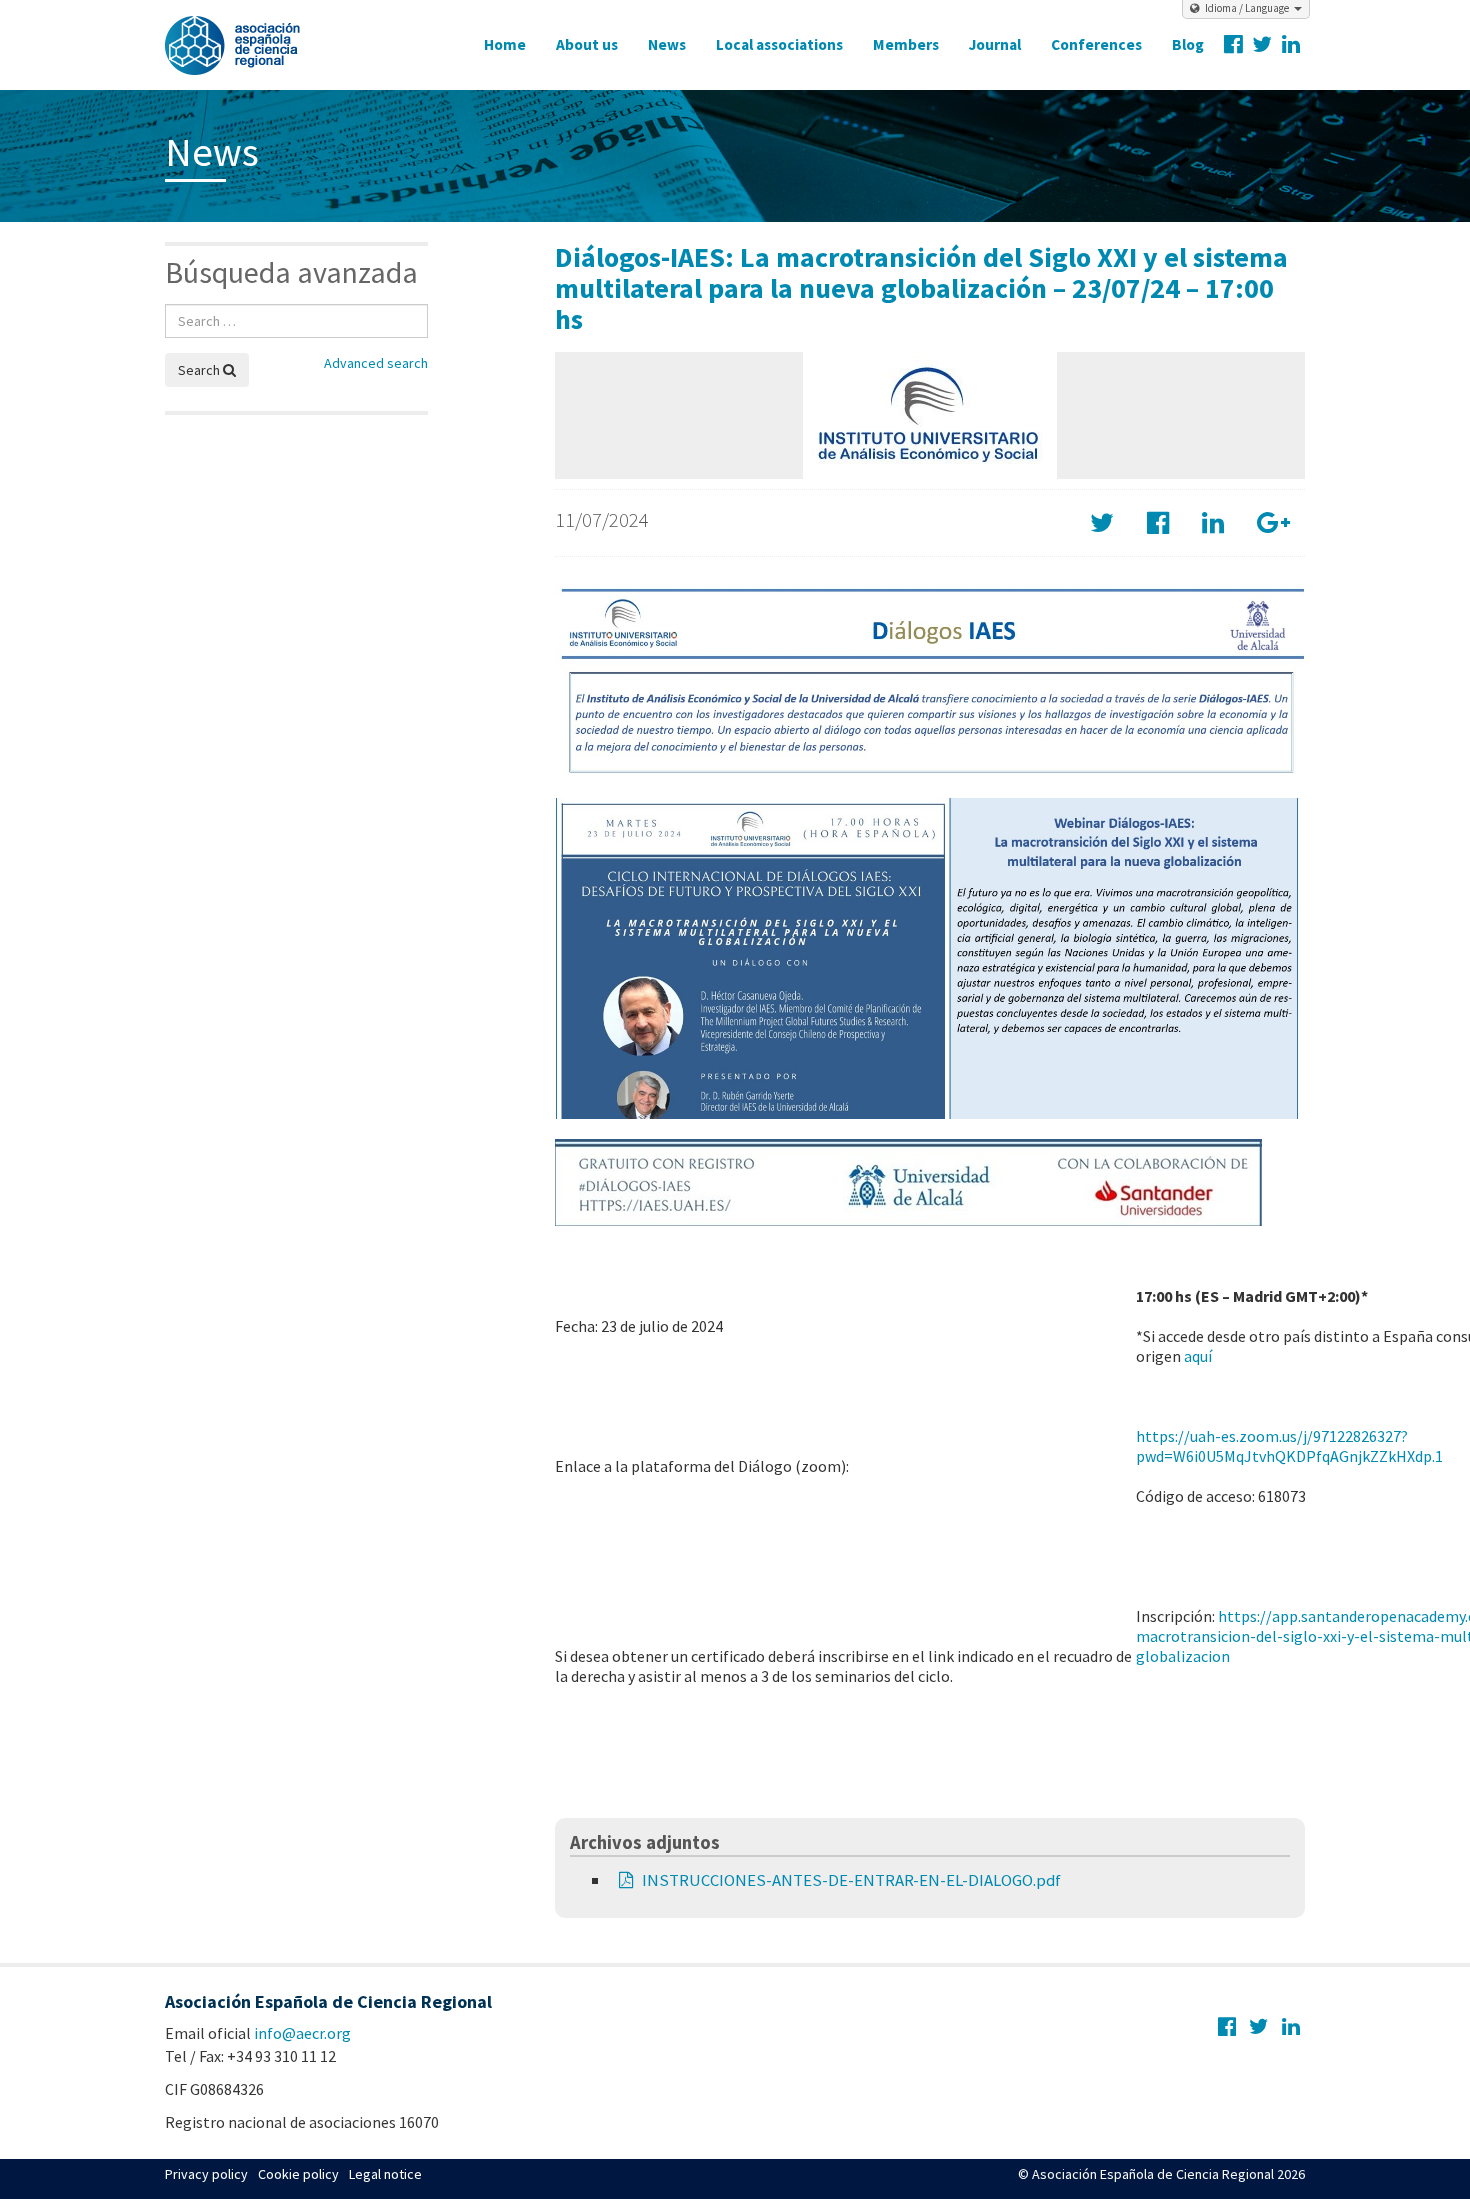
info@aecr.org (302, 2033)
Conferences (1096, 44)
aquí (1198, 1356)
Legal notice (385, 2174)
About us (587, 44)
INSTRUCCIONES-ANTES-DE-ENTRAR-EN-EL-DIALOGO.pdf (851, 1880)
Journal (995, 44)
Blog (1188, 44)
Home (505, 44)
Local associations (779, 44)
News (667, 44)
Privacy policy (206, 2174)
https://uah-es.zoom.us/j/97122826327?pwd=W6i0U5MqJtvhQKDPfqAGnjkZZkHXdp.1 (1289, 1446)
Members (906, 44)
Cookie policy (298, 2174)
